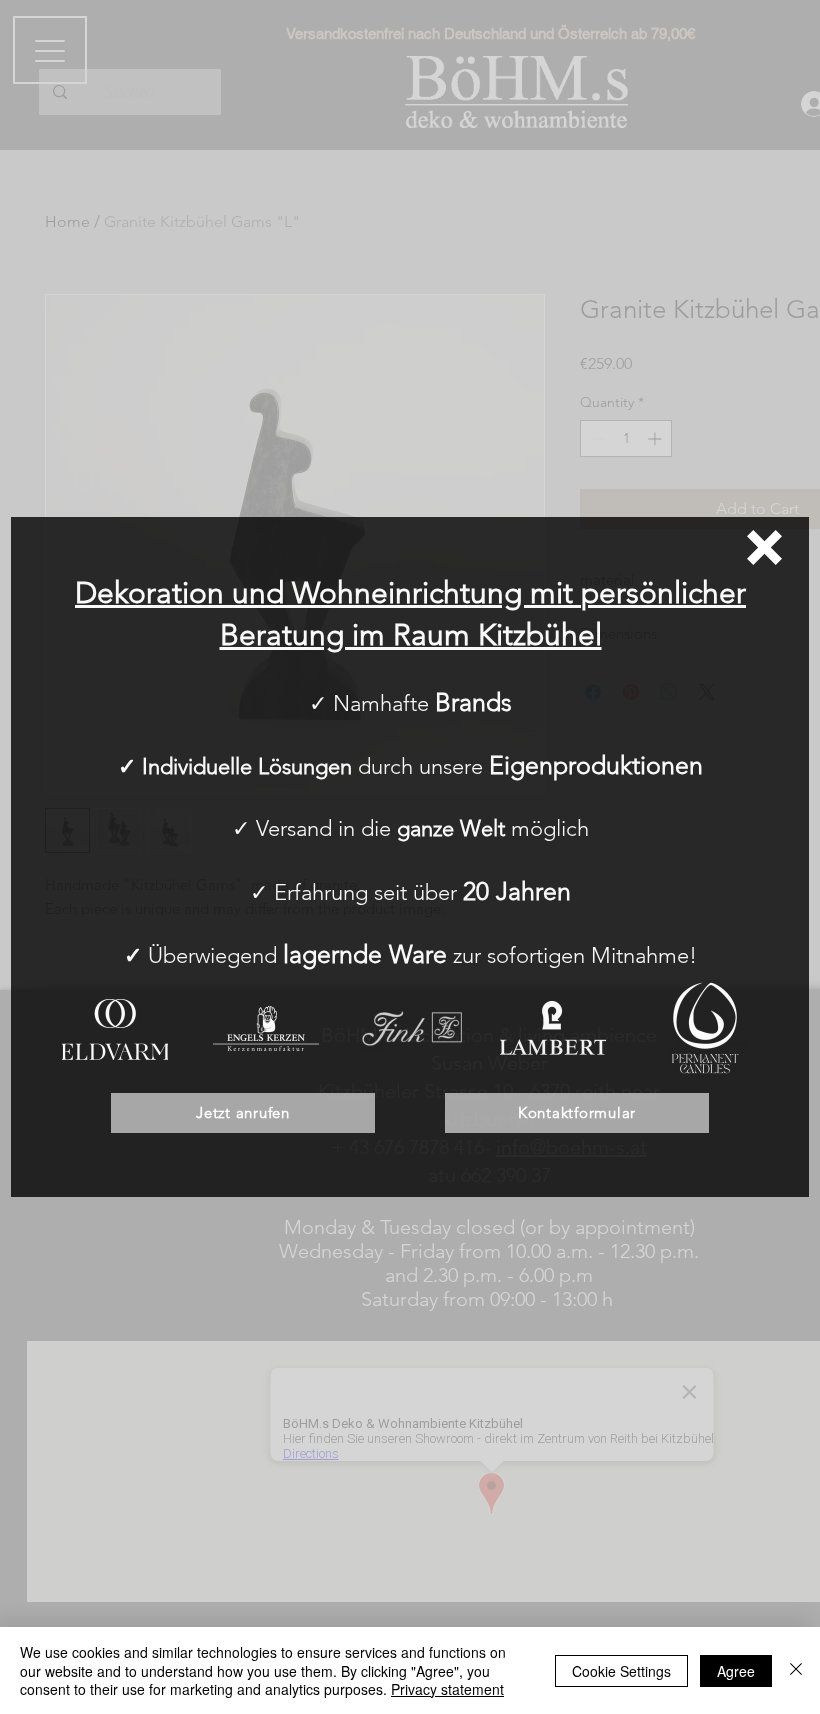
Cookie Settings (621, 1671)
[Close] (796, 1670)
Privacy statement (447, 1689)
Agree (736, 1671)
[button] (764, 547)
